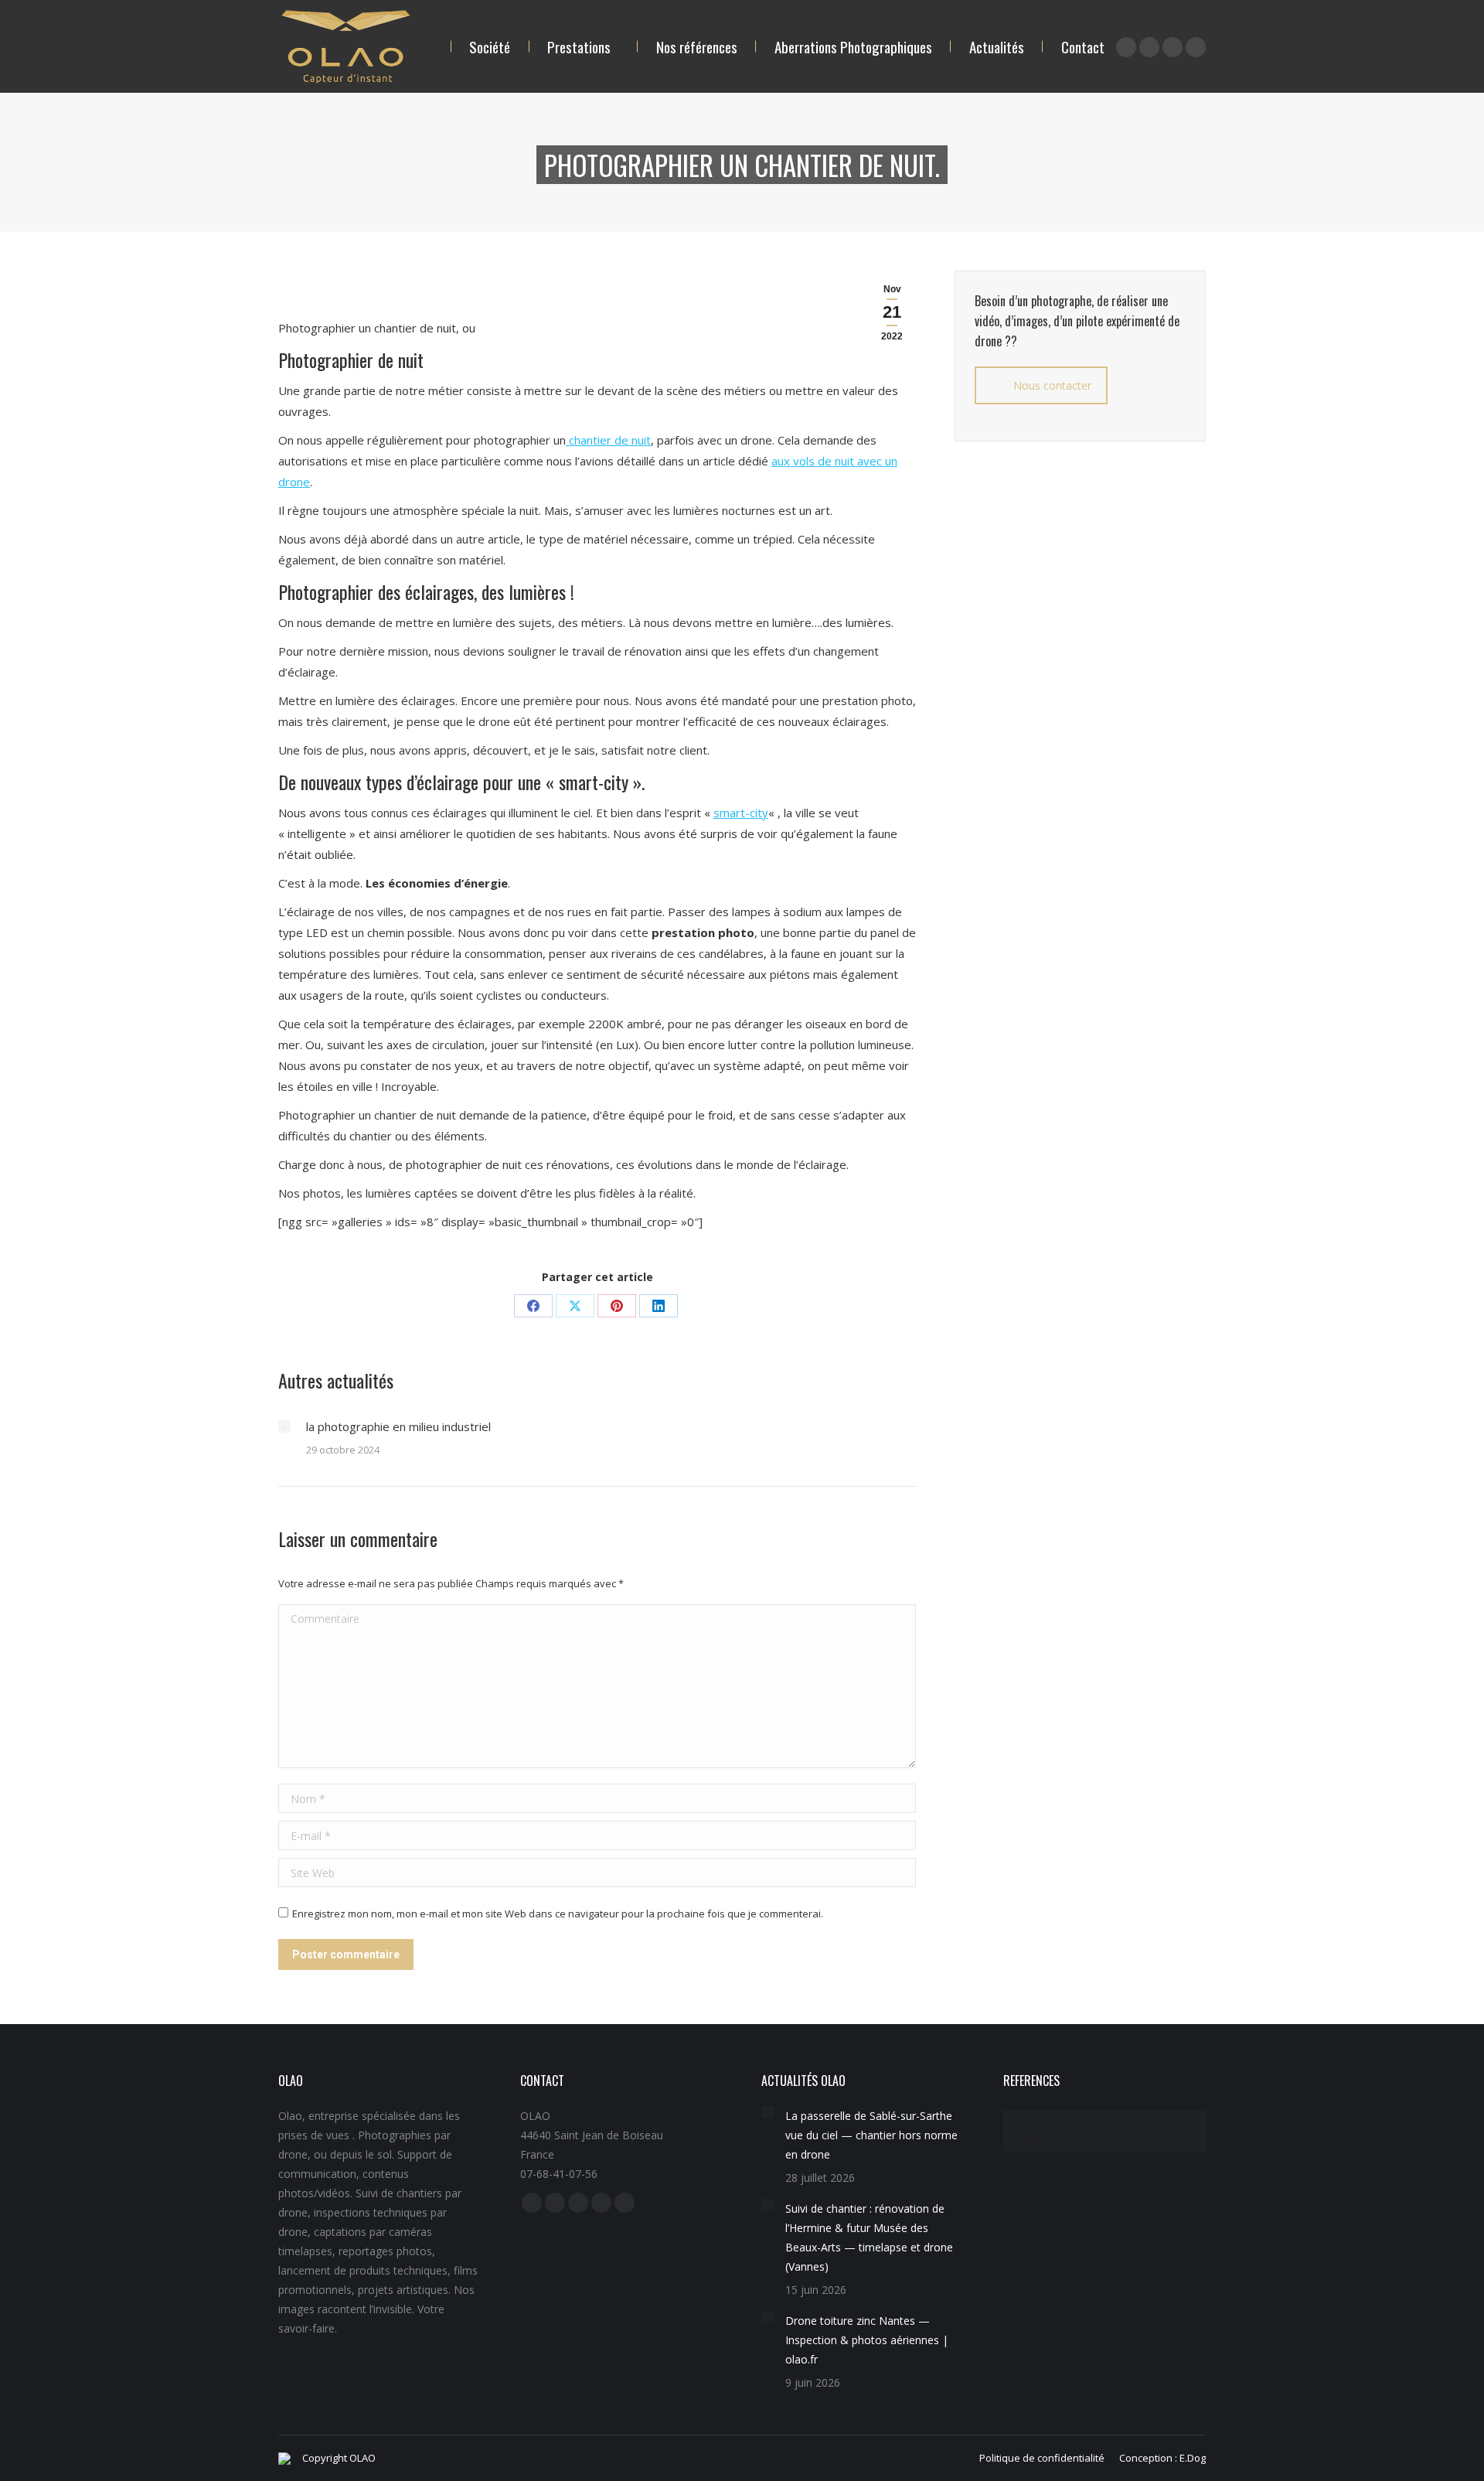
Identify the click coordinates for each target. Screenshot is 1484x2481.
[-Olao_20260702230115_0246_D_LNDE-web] (1130, 2131)
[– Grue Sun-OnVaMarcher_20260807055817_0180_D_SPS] (1029, 2117)
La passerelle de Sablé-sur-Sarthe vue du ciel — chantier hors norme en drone (871, 2135)
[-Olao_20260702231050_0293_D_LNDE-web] (1079, 2131)
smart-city (741, 813)
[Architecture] (1180, 2145)
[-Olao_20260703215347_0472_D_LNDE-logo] (1029, 2145)
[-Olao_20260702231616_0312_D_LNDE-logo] (1079, 2145)
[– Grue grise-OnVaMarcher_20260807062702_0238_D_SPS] (1079, 2117)
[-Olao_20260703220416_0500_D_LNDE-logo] (1180, 2131)
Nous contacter (1052, 385)
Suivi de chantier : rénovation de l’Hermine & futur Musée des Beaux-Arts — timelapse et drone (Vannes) (869, 2237)
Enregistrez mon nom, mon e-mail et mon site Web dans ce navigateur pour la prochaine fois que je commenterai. (558, 1914)
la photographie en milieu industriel (398, 1426)
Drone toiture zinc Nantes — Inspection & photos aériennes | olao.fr (867, 2340)
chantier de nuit (608, 440)
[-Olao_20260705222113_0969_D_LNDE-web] (1029, 2131)
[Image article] (284, 1426)
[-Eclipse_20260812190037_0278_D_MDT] (1130, 2117)
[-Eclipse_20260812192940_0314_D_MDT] (1180, 2117)
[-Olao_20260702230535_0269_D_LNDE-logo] (1130, 2145)
